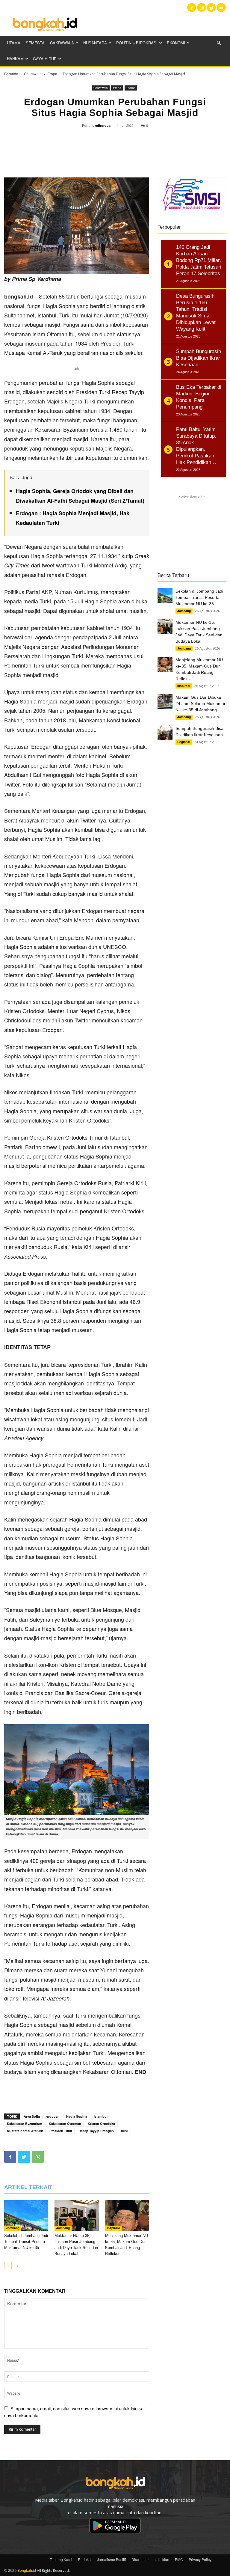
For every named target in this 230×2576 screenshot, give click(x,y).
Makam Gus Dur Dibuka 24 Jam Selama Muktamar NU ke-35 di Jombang (201, 703)
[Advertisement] (155, 24)
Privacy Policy (200, 2559)
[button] (219, 43)
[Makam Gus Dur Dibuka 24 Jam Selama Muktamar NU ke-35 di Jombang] (165, 702)
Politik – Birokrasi (137, 43)
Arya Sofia (32, 2116)
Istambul (101, 2116)
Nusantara (95, 43)
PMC (179, 2559)
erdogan (53, 2116)
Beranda (11, 74)
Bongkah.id (27, 2570)
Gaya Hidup (45, 59)
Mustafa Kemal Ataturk (25, 2131)
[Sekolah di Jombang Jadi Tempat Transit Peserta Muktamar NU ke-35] (26, 2215)
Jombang (13, 2228)
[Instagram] (202, 7)
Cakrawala (62, 43)
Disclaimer (140, 2559)
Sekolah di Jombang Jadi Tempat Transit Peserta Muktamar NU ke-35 (26, 2242)
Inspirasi (113, 2228)
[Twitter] (211, 7)
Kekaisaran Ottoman (65, 2124)
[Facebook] (192, 7)
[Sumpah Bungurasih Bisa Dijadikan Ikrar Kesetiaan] (165, 733)
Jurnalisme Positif (111, 2559)
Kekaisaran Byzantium (25, 2124)
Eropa (52, 74)
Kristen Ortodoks (101, 2124)
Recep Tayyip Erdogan (96, 2131)
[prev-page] (8, 2266)
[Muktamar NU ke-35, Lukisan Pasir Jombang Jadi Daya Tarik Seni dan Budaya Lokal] (77, 2215)
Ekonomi (176, 43)
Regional (184, 742)
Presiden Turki (61, 2131)
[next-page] (18, 2266)
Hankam (15, 59)
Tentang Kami (61, 2559)
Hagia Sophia (77, 2116)
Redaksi (85, 2559)
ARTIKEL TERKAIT (28, 2187)
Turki (124, 2131)
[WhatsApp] (38, 2157)
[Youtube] (221, 7)
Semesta (35, 43)
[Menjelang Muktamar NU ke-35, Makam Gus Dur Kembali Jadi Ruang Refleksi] (127, 2215)
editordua (103, 125)
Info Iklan (162, 2559)
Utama (14, 43)
